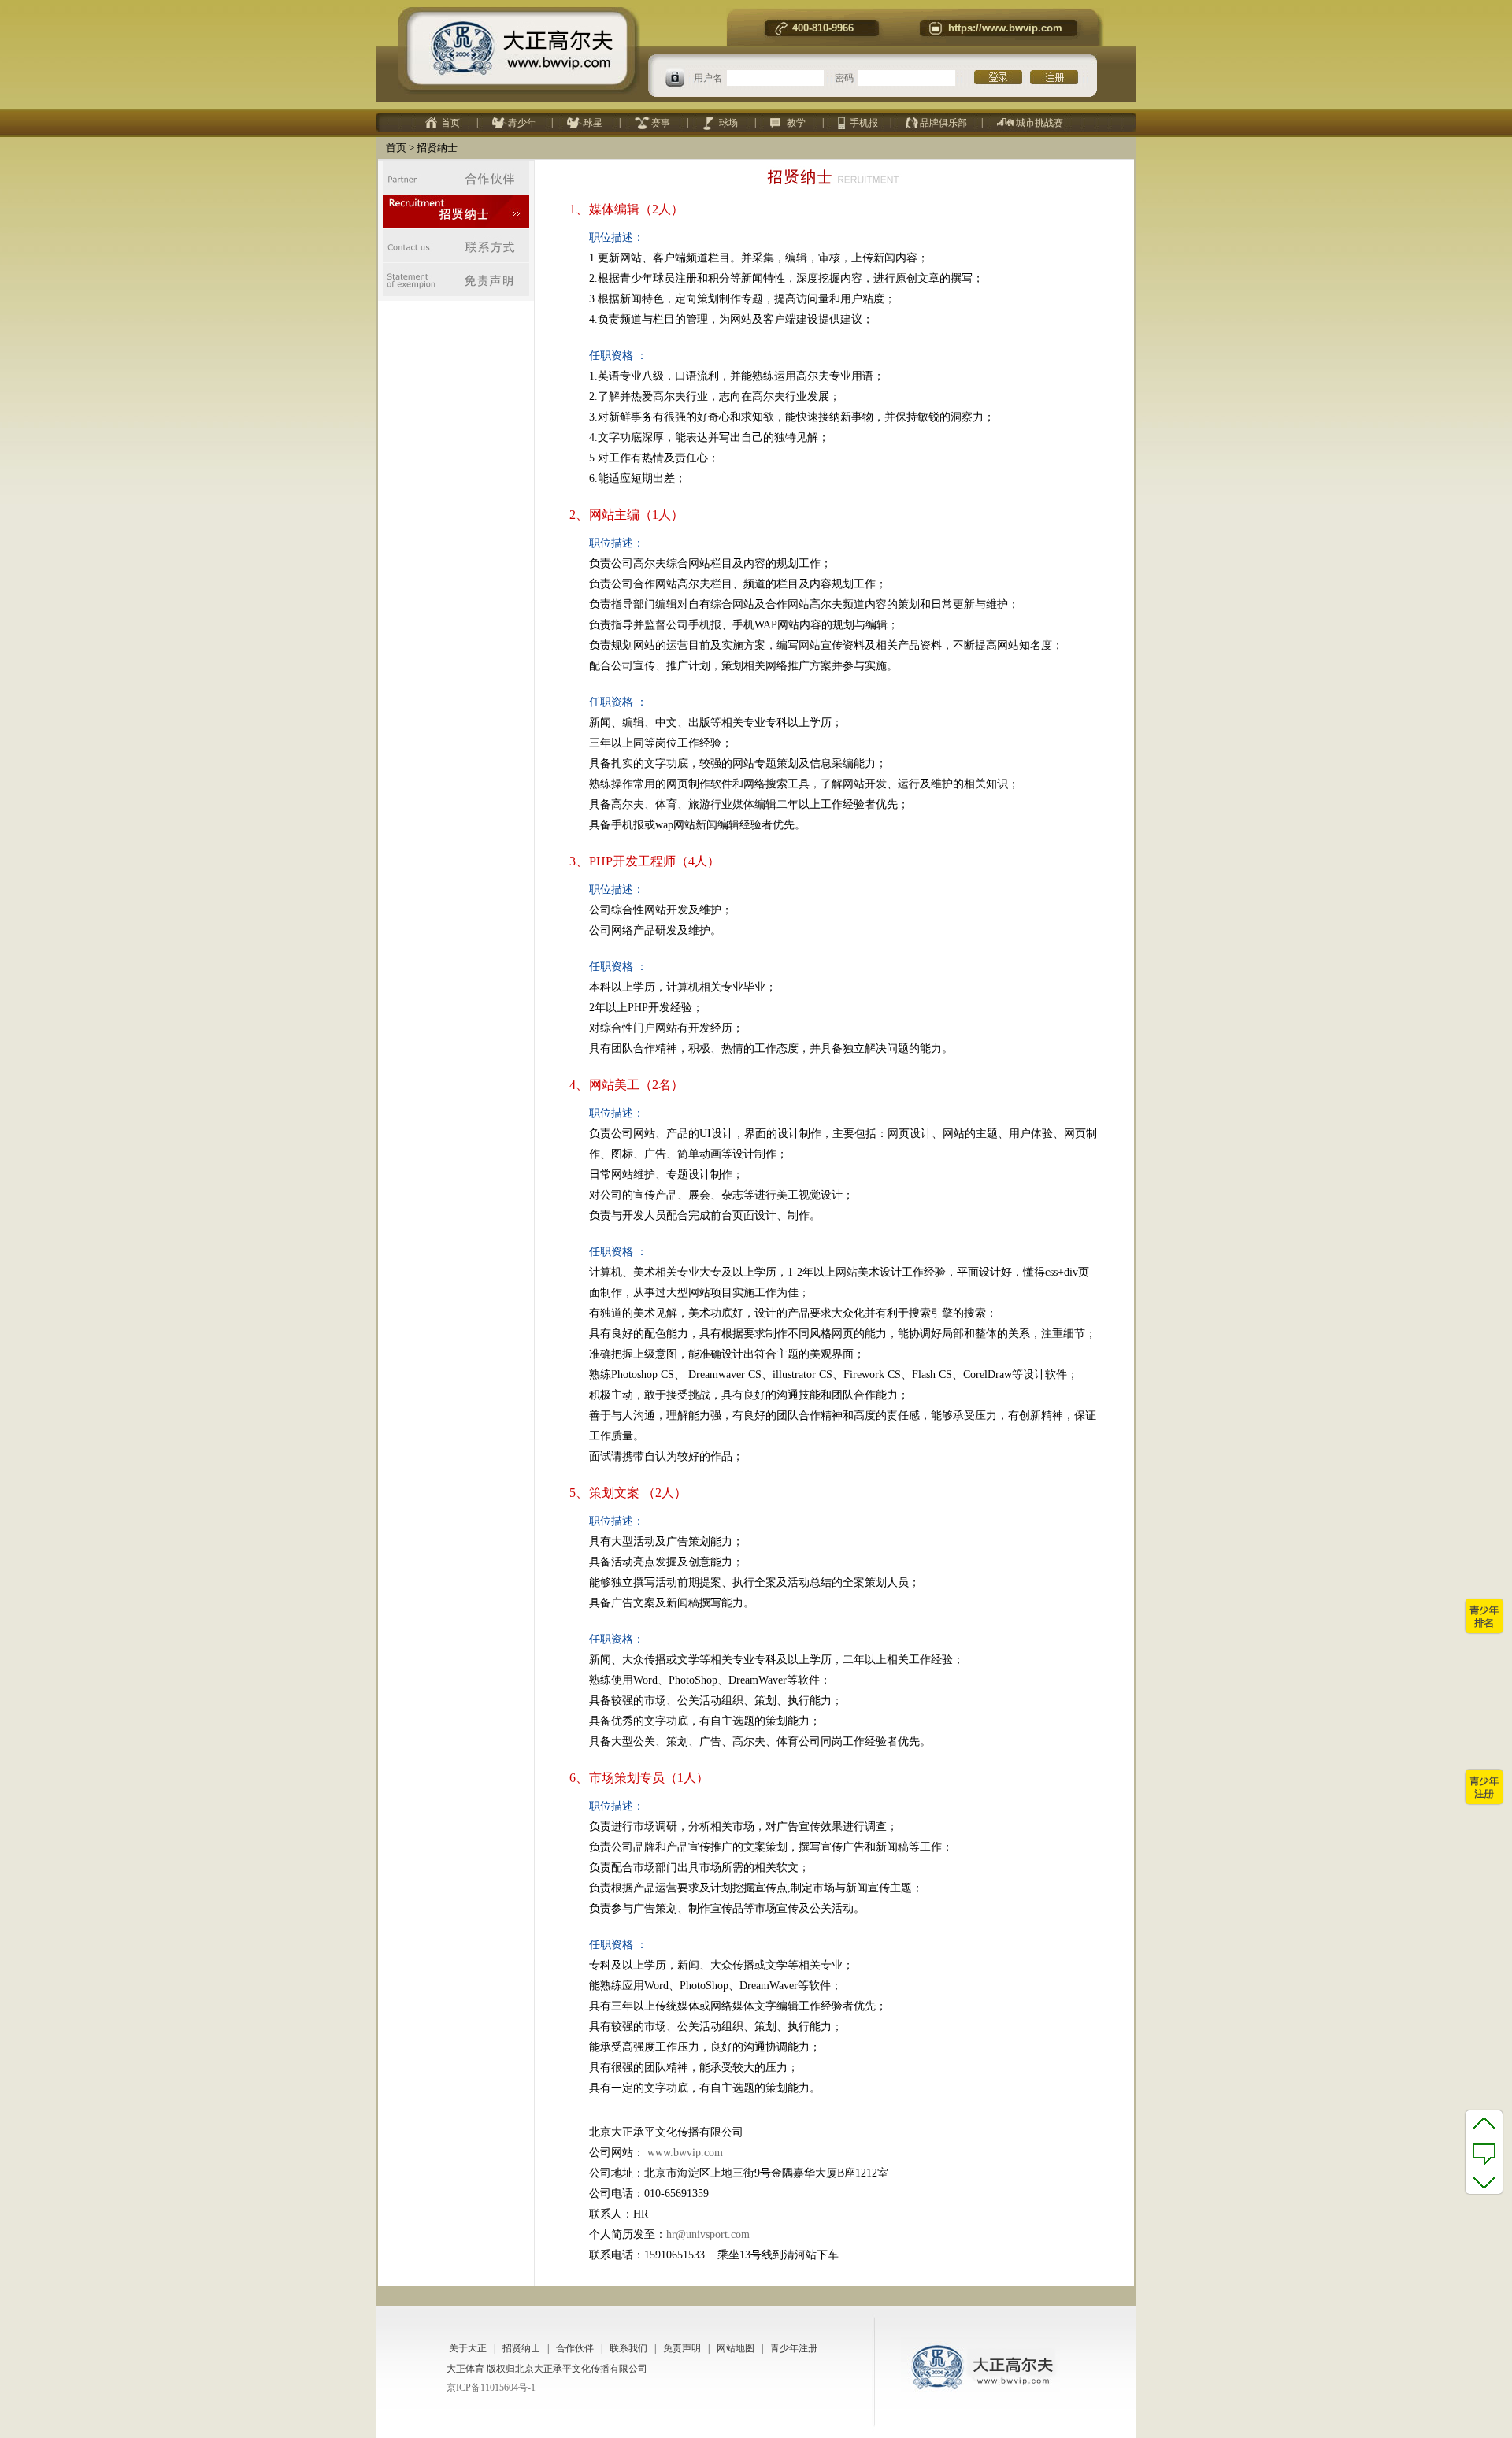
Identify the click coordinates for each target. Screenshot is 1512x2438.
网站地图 (736, 2348)
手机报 (864, 123)
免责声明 (682, 2348)
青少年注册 (794, 2348)
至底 (1484, 2181)
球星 (593, 123)
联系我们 (628, 2348)
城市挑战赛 (1039, 123)
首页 (450, 123)
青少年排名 (1484, 1616)
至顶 (1484, 2123)
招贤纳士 (521, 2348)
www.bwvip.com (684, 2153)
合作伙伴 (575, 2348)
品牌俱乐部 (943, 123)
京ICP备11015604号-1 (491, 2388)
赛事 (661, 123)
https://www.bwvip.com (1005, 28)
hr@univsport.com (708, 2234)
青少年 (522, 123)
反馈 (1484, 2152)
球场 (728, 123)
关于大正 (468, 2348)
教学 (796, 123)
